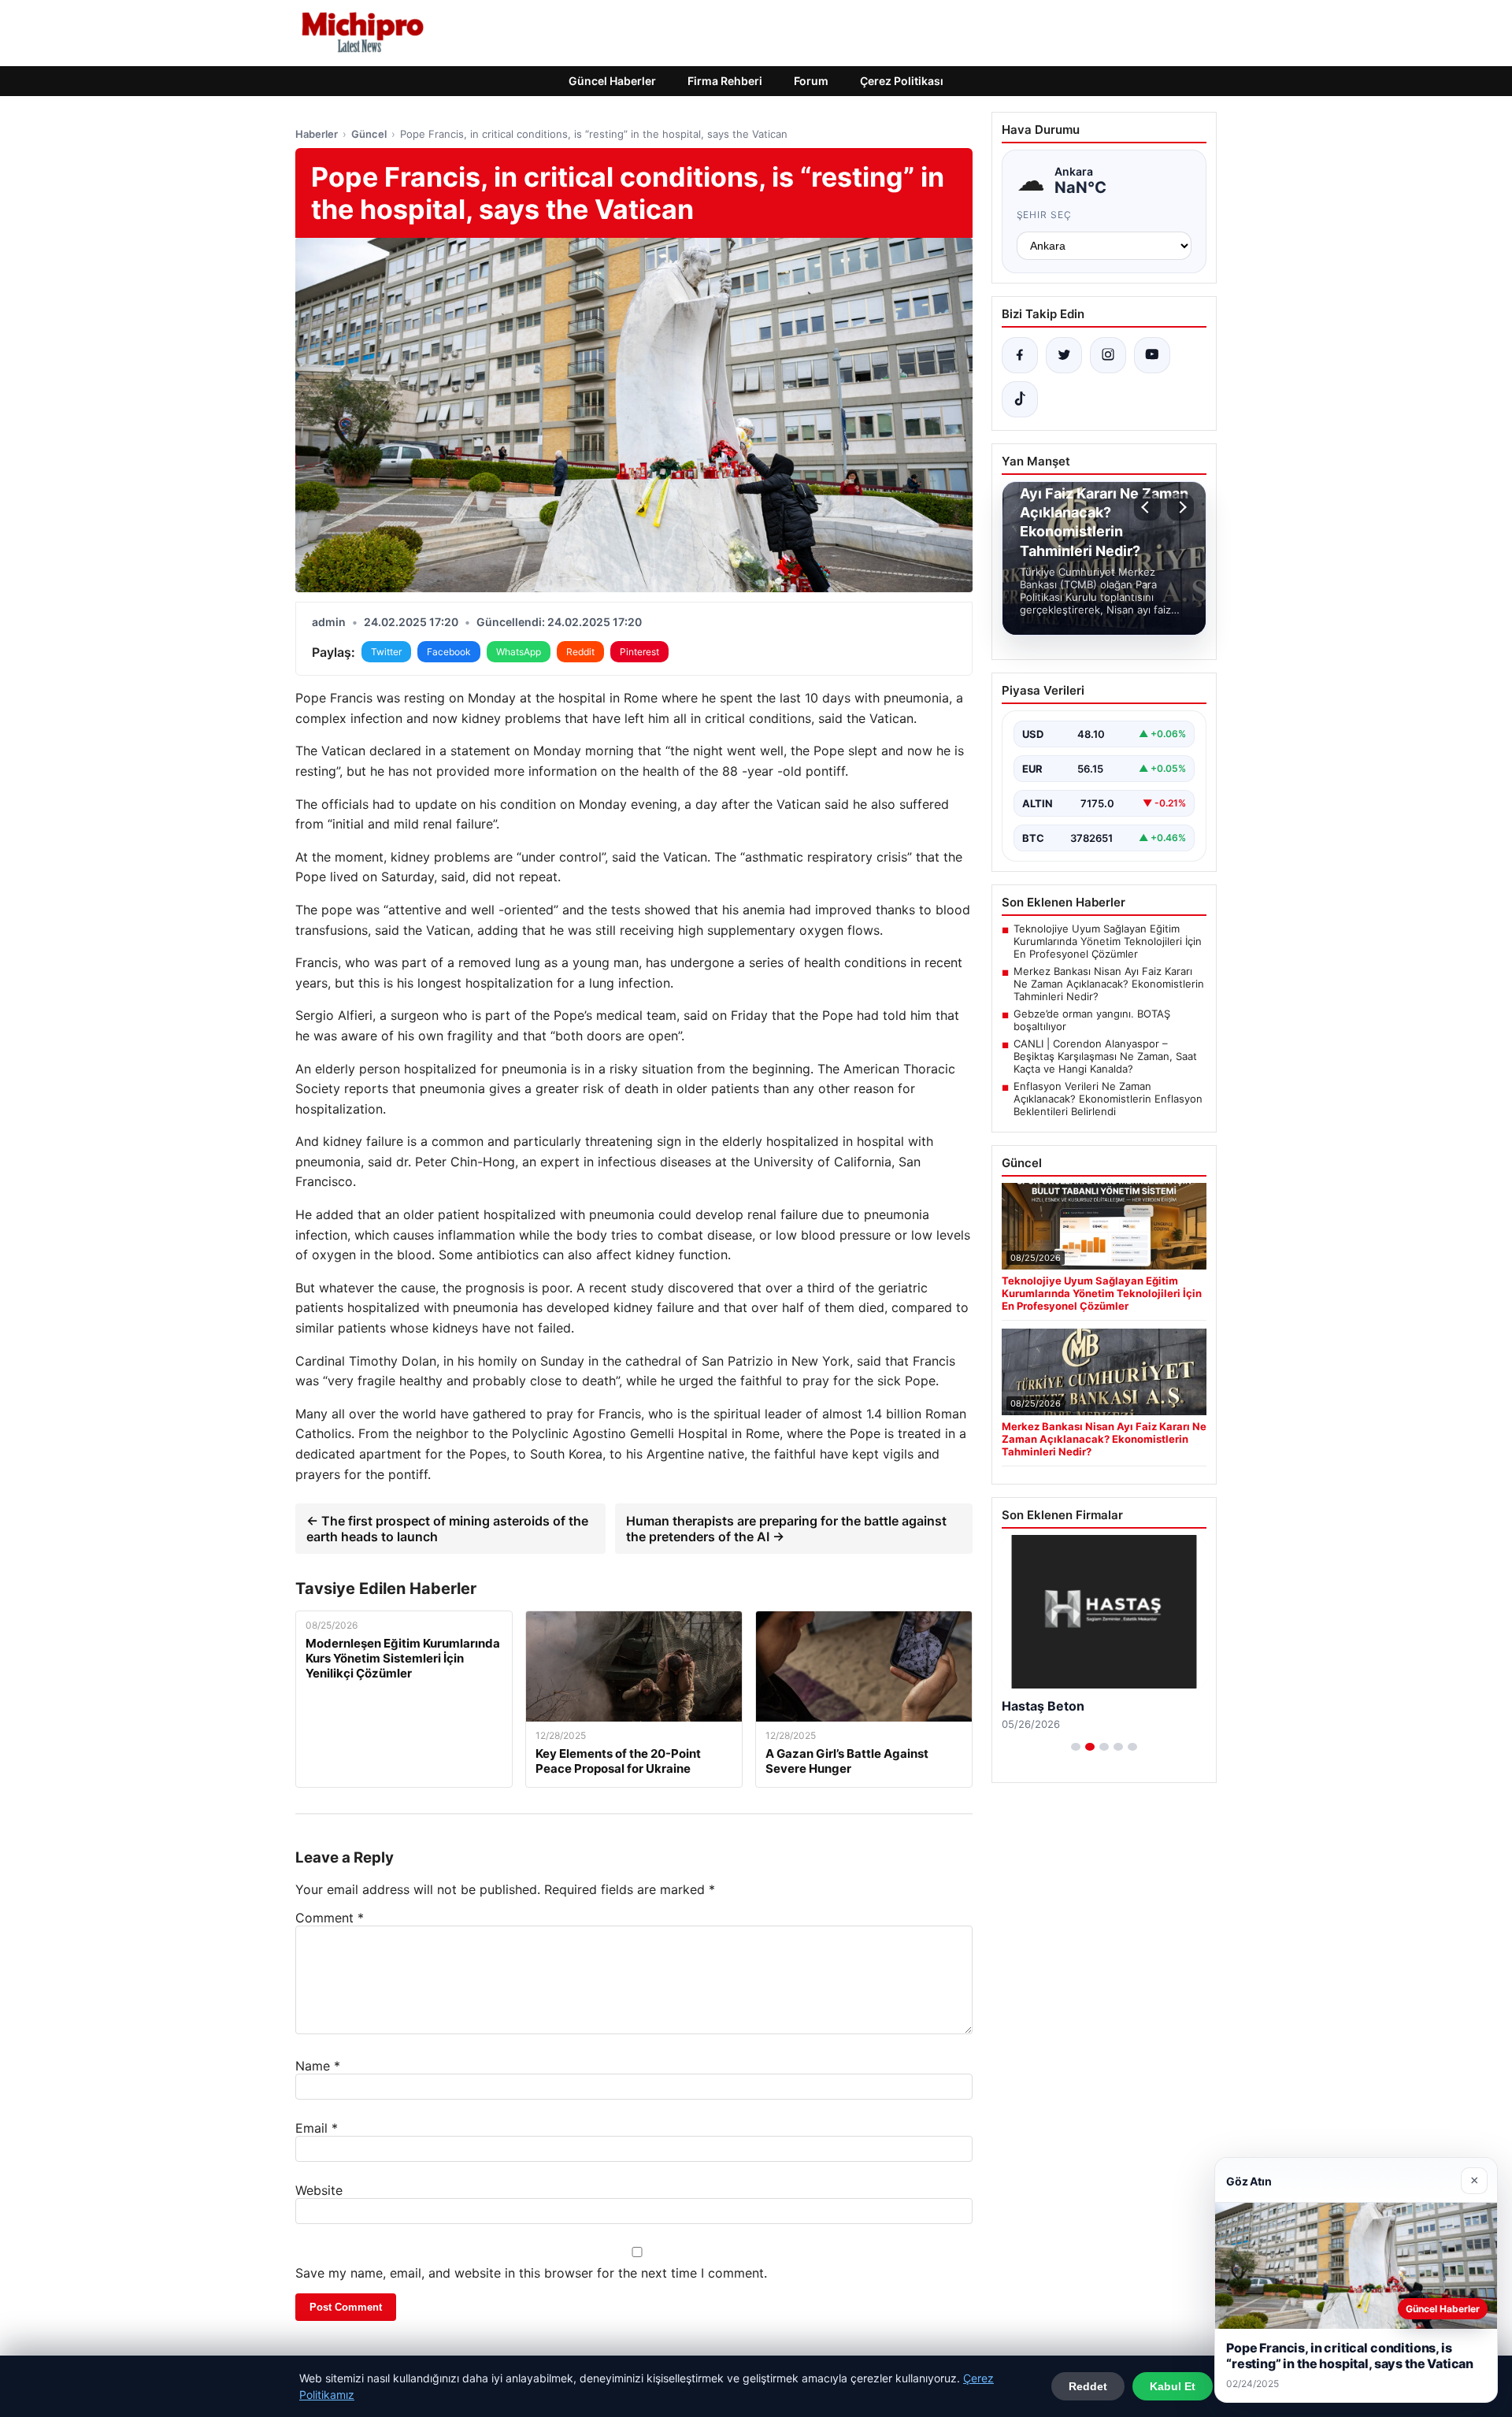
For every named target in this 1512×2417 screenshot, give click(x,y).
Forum (811, 81)
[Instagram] (1108, 355)
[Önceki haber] (1147, 507)
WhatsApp (519, 652)
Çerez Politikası (902, 81)
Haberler (317, 134)
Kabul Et (1173, 2386)
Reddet (1088, 2386)
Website (319, 2190)
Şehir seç (1045, 215)
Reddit (580, 652)
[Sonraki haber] (1180, 507)
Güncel (369, 134)
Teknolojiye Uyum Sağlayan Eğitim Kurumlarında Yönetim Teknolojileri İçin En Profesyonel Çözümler (1108, 941)
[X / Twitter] (1064, 355)
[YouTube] (1152, 355)
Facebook (449, 652)
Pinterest (639, 652)
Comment (330, 1918)
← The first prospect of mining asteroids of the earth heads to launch (447, 1529)
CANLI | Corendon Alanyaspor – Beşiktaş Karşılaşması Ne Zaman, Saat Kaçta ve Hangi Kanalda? (1105, 1056)
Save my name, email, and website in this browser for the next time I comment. (531, 2273)
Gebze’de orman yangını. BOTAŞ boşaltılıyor (1092, 1020)
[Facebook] (1020, 355)
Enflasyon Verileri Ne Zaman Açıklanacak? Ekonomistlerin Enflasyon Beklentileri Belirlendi (1108, 1099)
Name (318, 2066)
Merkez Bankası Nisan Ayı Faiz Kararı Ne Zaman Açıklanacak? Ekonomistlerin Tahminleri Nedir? (1109, 984)
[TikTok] (1020, 399)
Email (317, 2128)
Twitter (386, 652)
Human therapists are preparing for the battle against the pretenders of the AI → (786, 1529)
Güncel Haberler (612, 81)
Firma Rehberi (725, 81)
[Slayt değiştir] (1076, 1747)
